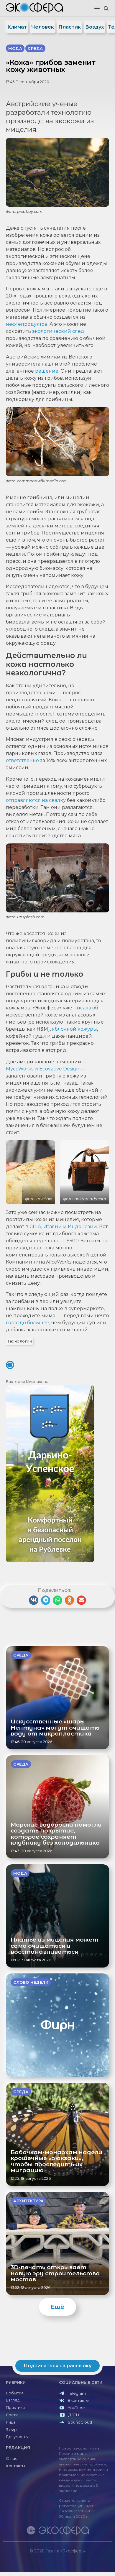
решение (47, 371)
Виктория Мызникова (27, 1382)
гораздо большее (28, 1323)
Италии (53, 1227)
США (35, 1227)
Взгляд (13, 2400)
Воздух (95, 27)
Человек (43, 27)
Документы (17, 2437)
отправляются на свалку (36, 800)
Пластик (70, 27)
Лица (11, 2422)
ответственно (22, 760)
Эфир (11, 2430)
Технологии (20, 1341)
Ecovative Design (59, 1069)
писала (82, 1008)
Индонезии (82, 1227)
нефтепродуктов (27, 324)
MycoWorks (20, 1069)
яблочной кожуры (74, 1029)
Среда (12, 2415)
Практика (15, 2408)
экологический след (58, 331)
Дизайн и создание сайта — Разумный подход (76, 2557)
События (15, 2393)
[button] (97, 9)
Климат (17, 27)
